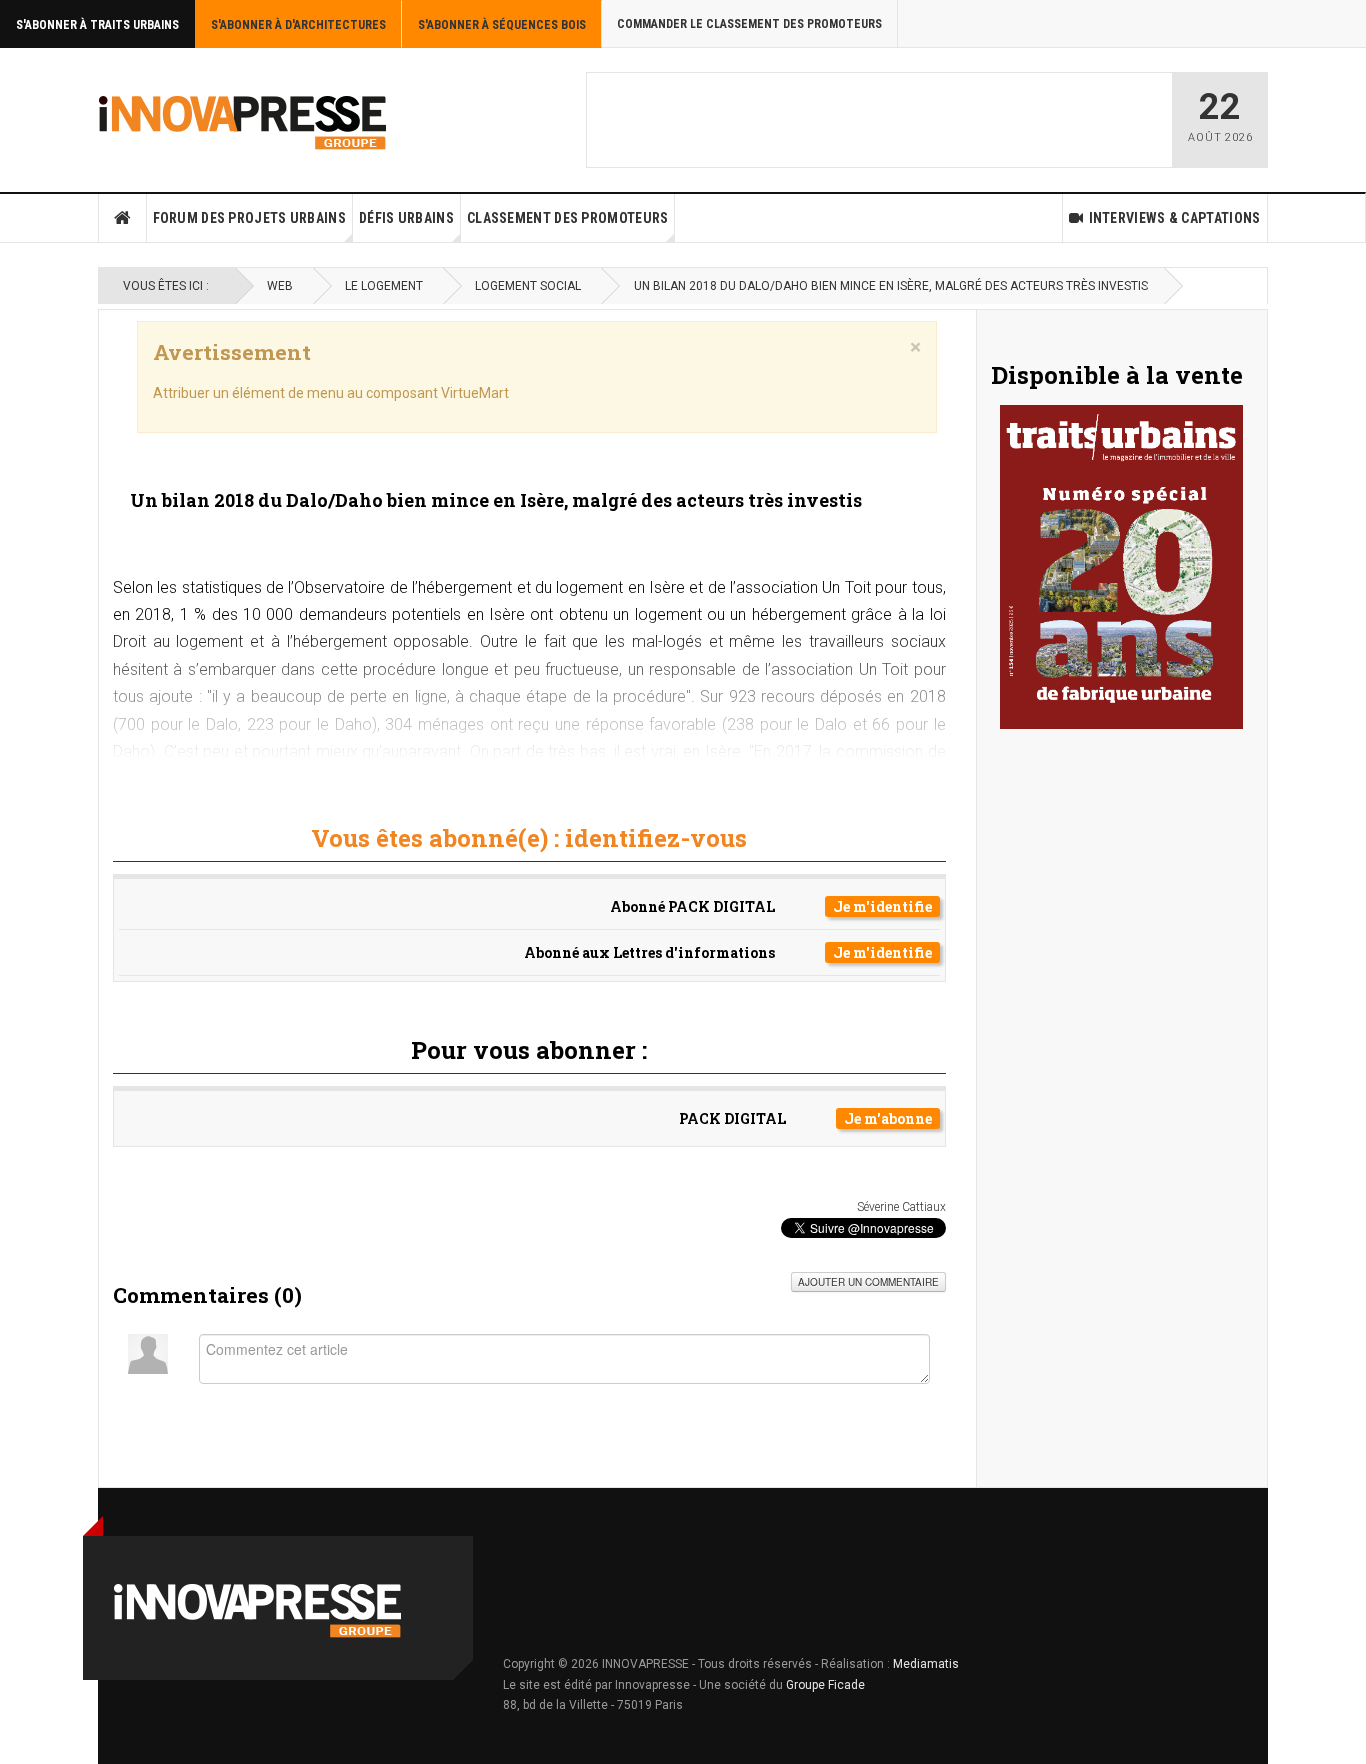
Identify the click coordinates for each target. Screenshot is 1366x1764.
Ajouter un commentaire (868, 1282)
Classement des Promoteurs (568, 218)
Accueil (123, 218)
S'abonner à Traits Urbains (97, 25)
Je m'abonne (888, 1118)
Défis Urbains (406, 218)
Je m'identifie (882, 906)
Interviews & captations (1175, 218)
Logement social (528, 286)
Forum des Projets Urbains (250, 218)
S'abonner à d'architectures (298, 25)
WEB (280, 286)
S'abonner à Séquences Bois (502, 25)
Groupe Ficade (825, 1685)
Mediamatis (926, 1664)
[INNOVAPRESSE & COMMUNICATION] (243, 120)
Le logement (384, 286)
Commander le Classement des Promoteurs (749, 24)
